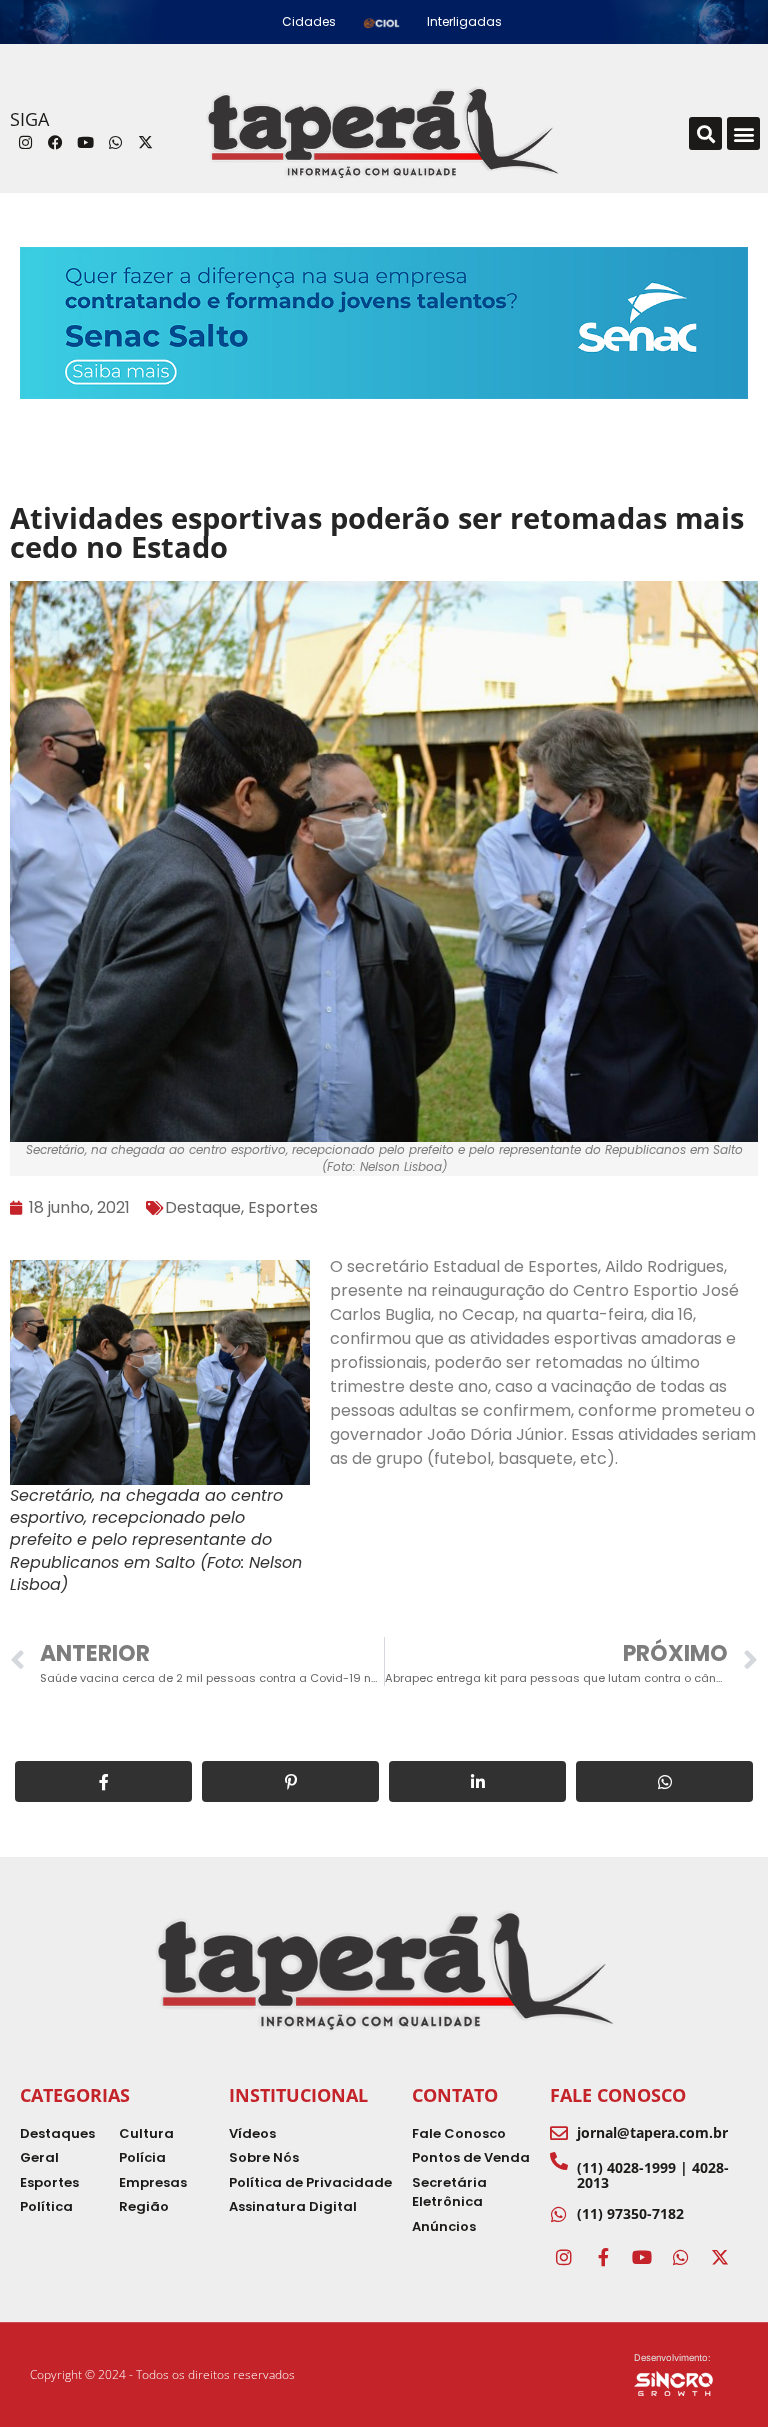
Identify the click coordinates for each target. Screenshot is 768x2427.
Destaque (203, 1207)
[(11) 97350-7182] (559, 2214)
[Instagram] (25, 143)
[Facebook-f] (603, 2257)
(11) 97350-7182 (630, 2213)
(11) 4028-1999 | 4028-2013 (653, 2175)
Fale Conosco (618, 2095)
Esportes (283, 1207)
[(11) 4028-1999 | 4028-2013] (559, 2161)
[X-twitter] (145, 143)
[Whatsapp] (115, 143)
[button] (705, 133)
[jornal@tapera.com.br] (559, 2133)
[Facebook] (55, 143)
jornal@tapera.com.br (652, 2132)
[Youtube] (85, 143)
